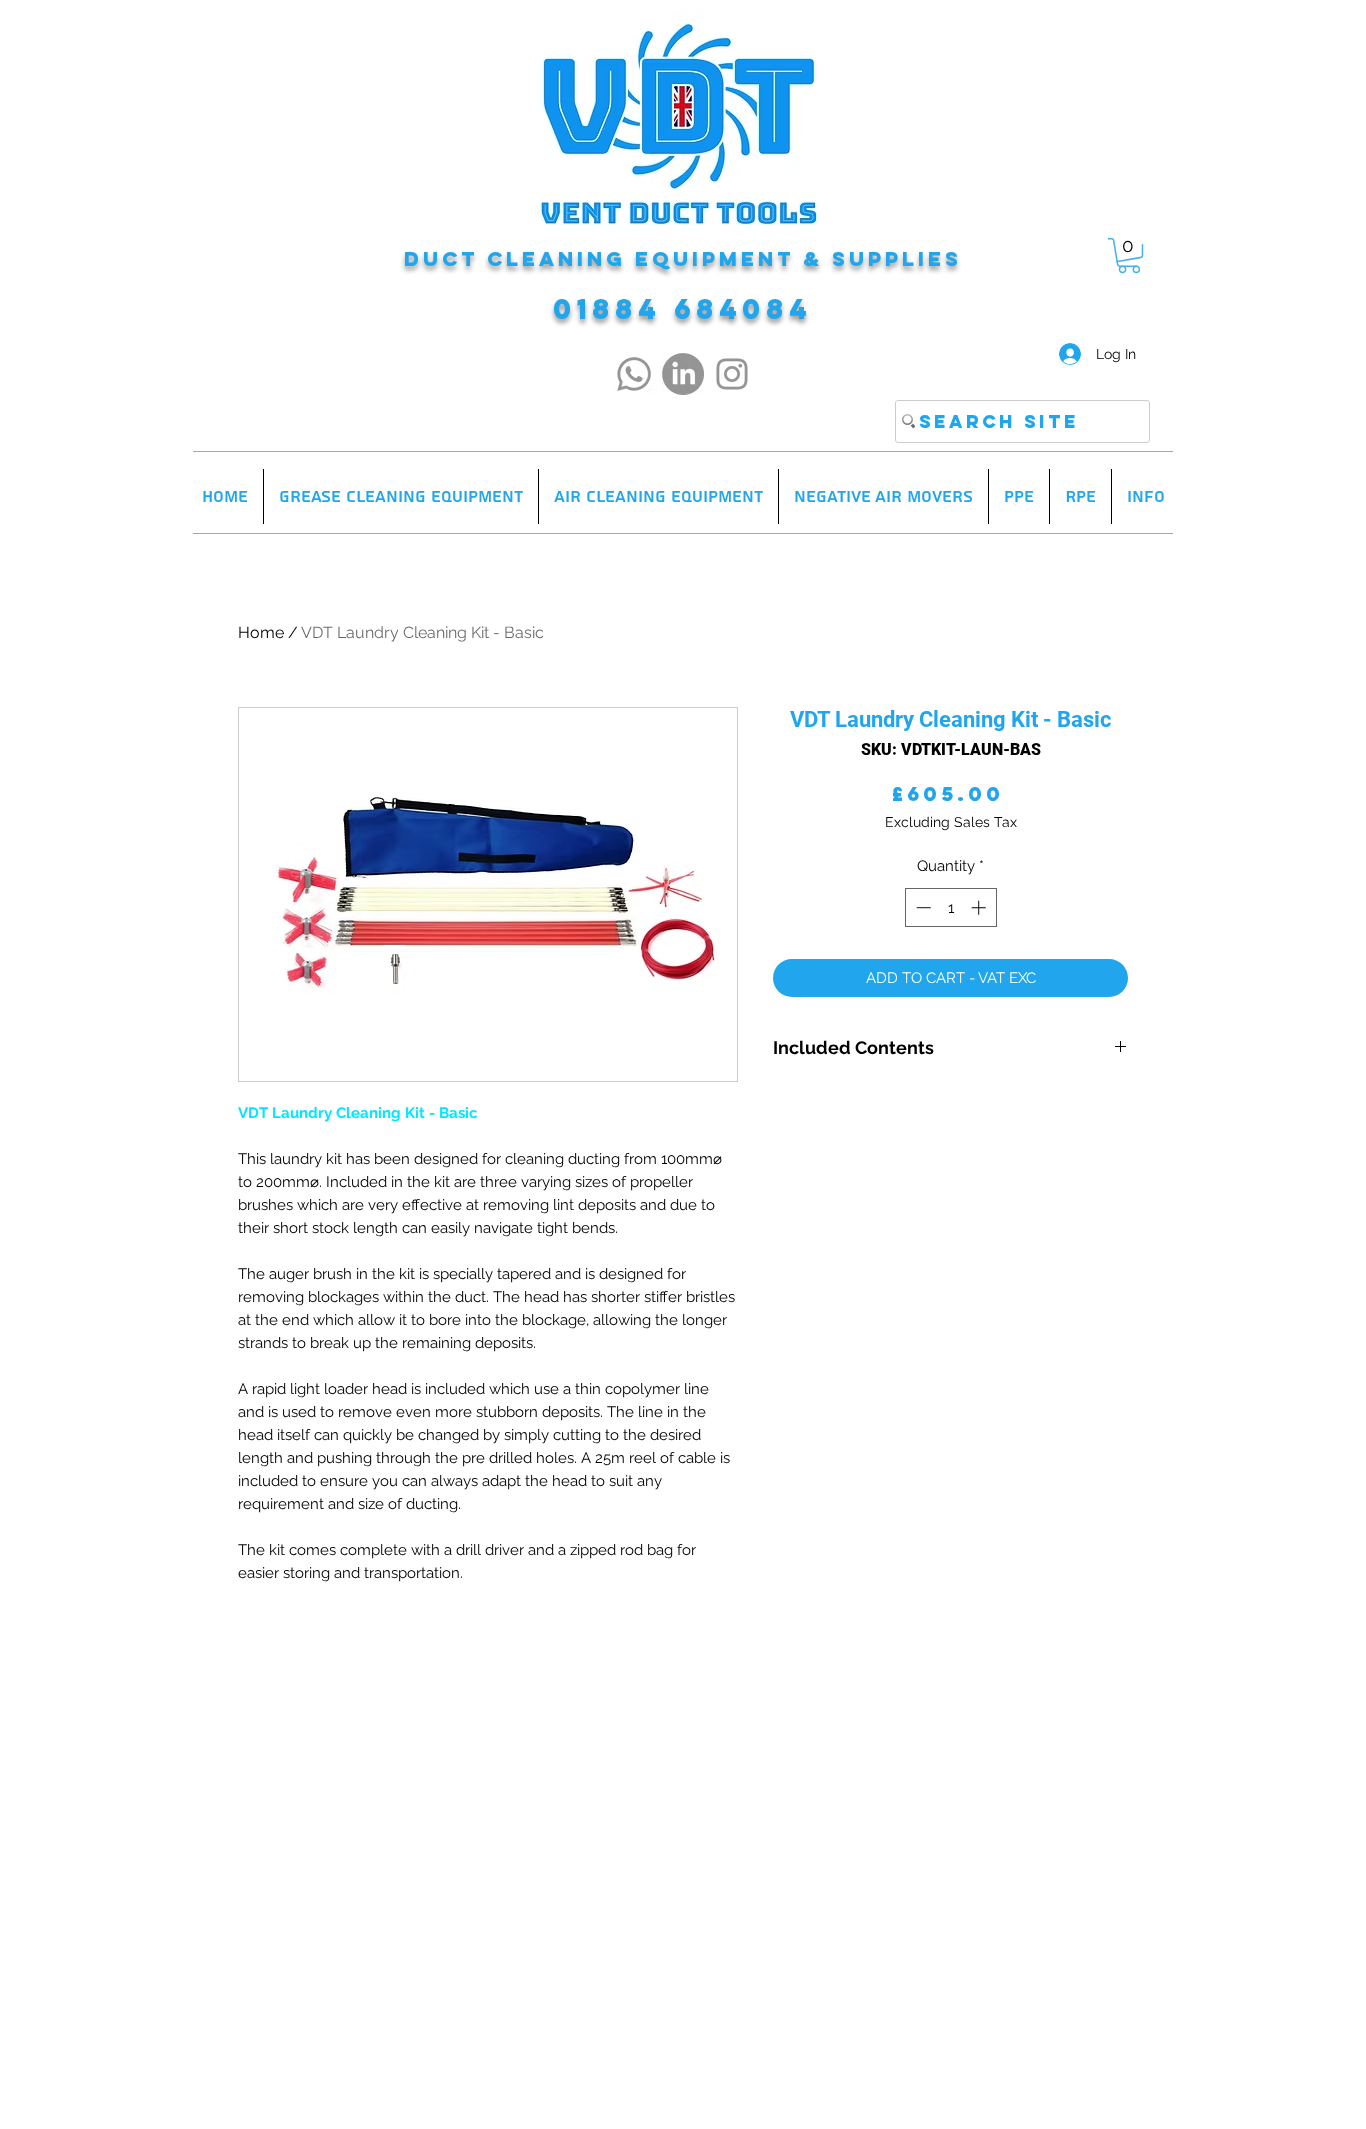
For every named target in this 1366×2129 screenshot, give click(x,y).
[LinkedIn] (683, 374)
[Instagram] (732, 374)
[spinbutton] (950, 907)
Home (261, 632)
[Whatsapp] (634, 374)
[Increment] (980, 907)
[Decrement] (921, 907)
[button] (1129, 255)
